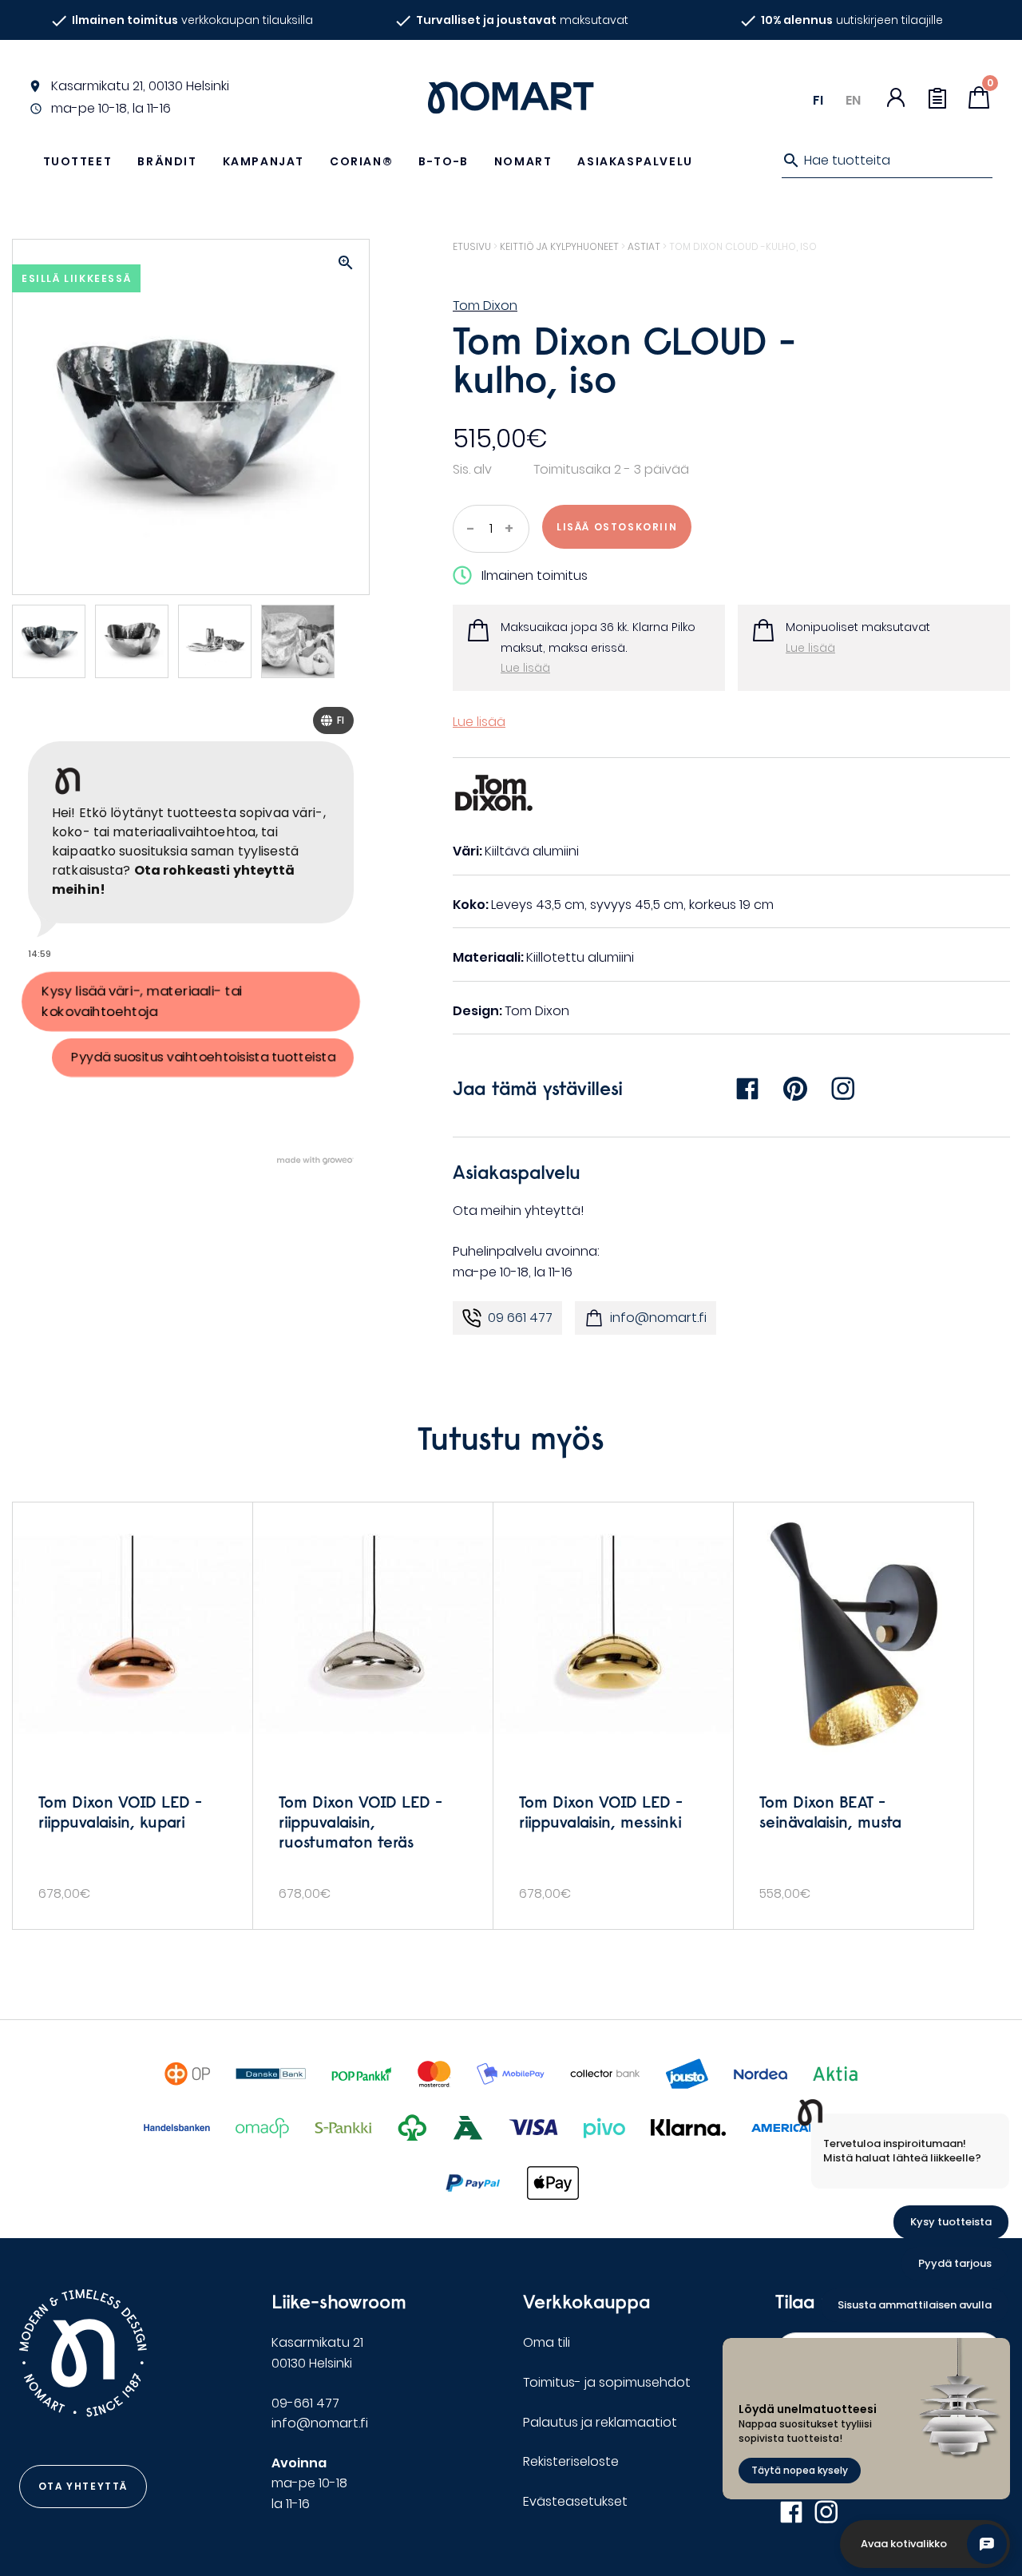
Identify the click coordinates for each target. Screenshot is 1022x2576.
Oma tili (547, 2342)
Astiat (644, 246)
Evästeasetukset (575, 2501)
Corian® (361, 161)
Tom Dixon (485, 306)
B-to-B (444, 161)
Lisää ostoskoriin (617, 527)
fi (818, 100)
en (853, 100)
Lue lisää (525, 668)
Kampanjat (263, 161)
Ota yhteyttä (83, 2486)
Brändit (167, 161)
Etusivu (472, 246)
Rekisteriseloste (571, 2461)
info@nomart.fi (658, 1318)
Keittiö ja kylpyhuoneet (559, 246)
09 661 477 (520, 1318)
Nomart (523, 161)
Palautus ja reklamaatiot (600, 2422)
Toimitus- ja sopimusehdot (607, 2382)
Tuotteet (78, 161)
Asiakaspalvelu (635, 161)
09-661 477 (305, 2403)
